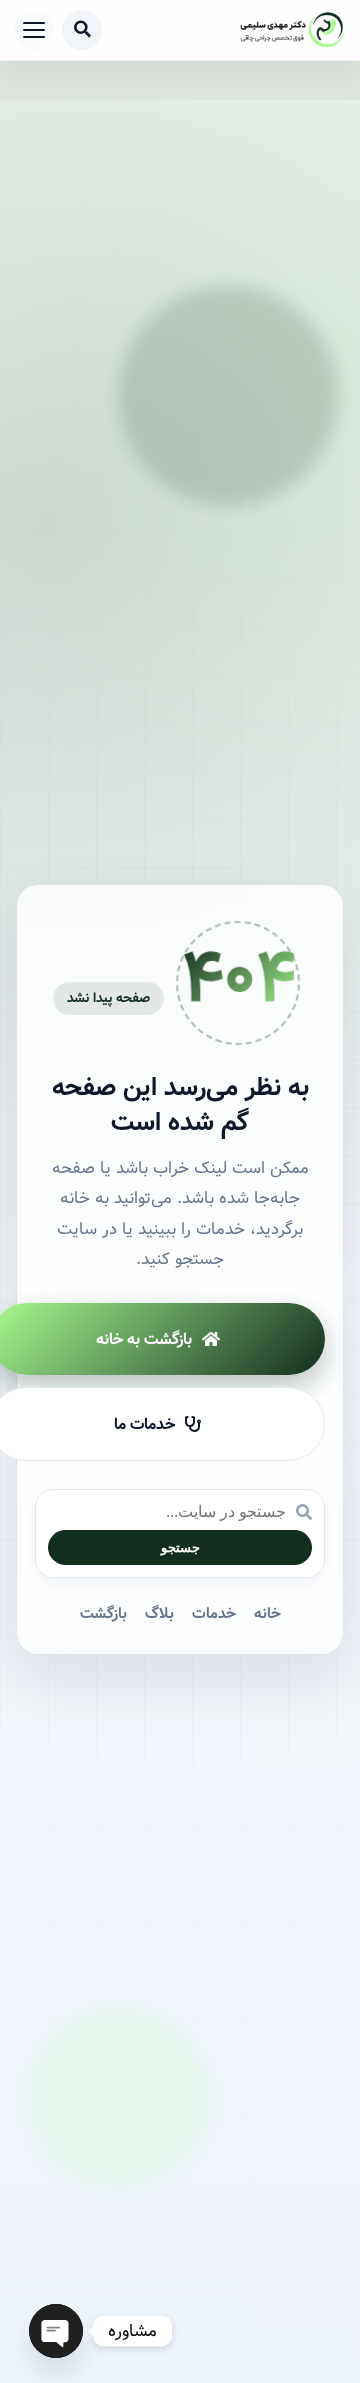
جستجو (180, 1547)
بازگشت (103, 1614)
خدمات (214, 1614)
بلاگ (159, 1614)
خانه (267, 1614)
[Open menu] (34, 30)
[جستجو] (82, 30)
